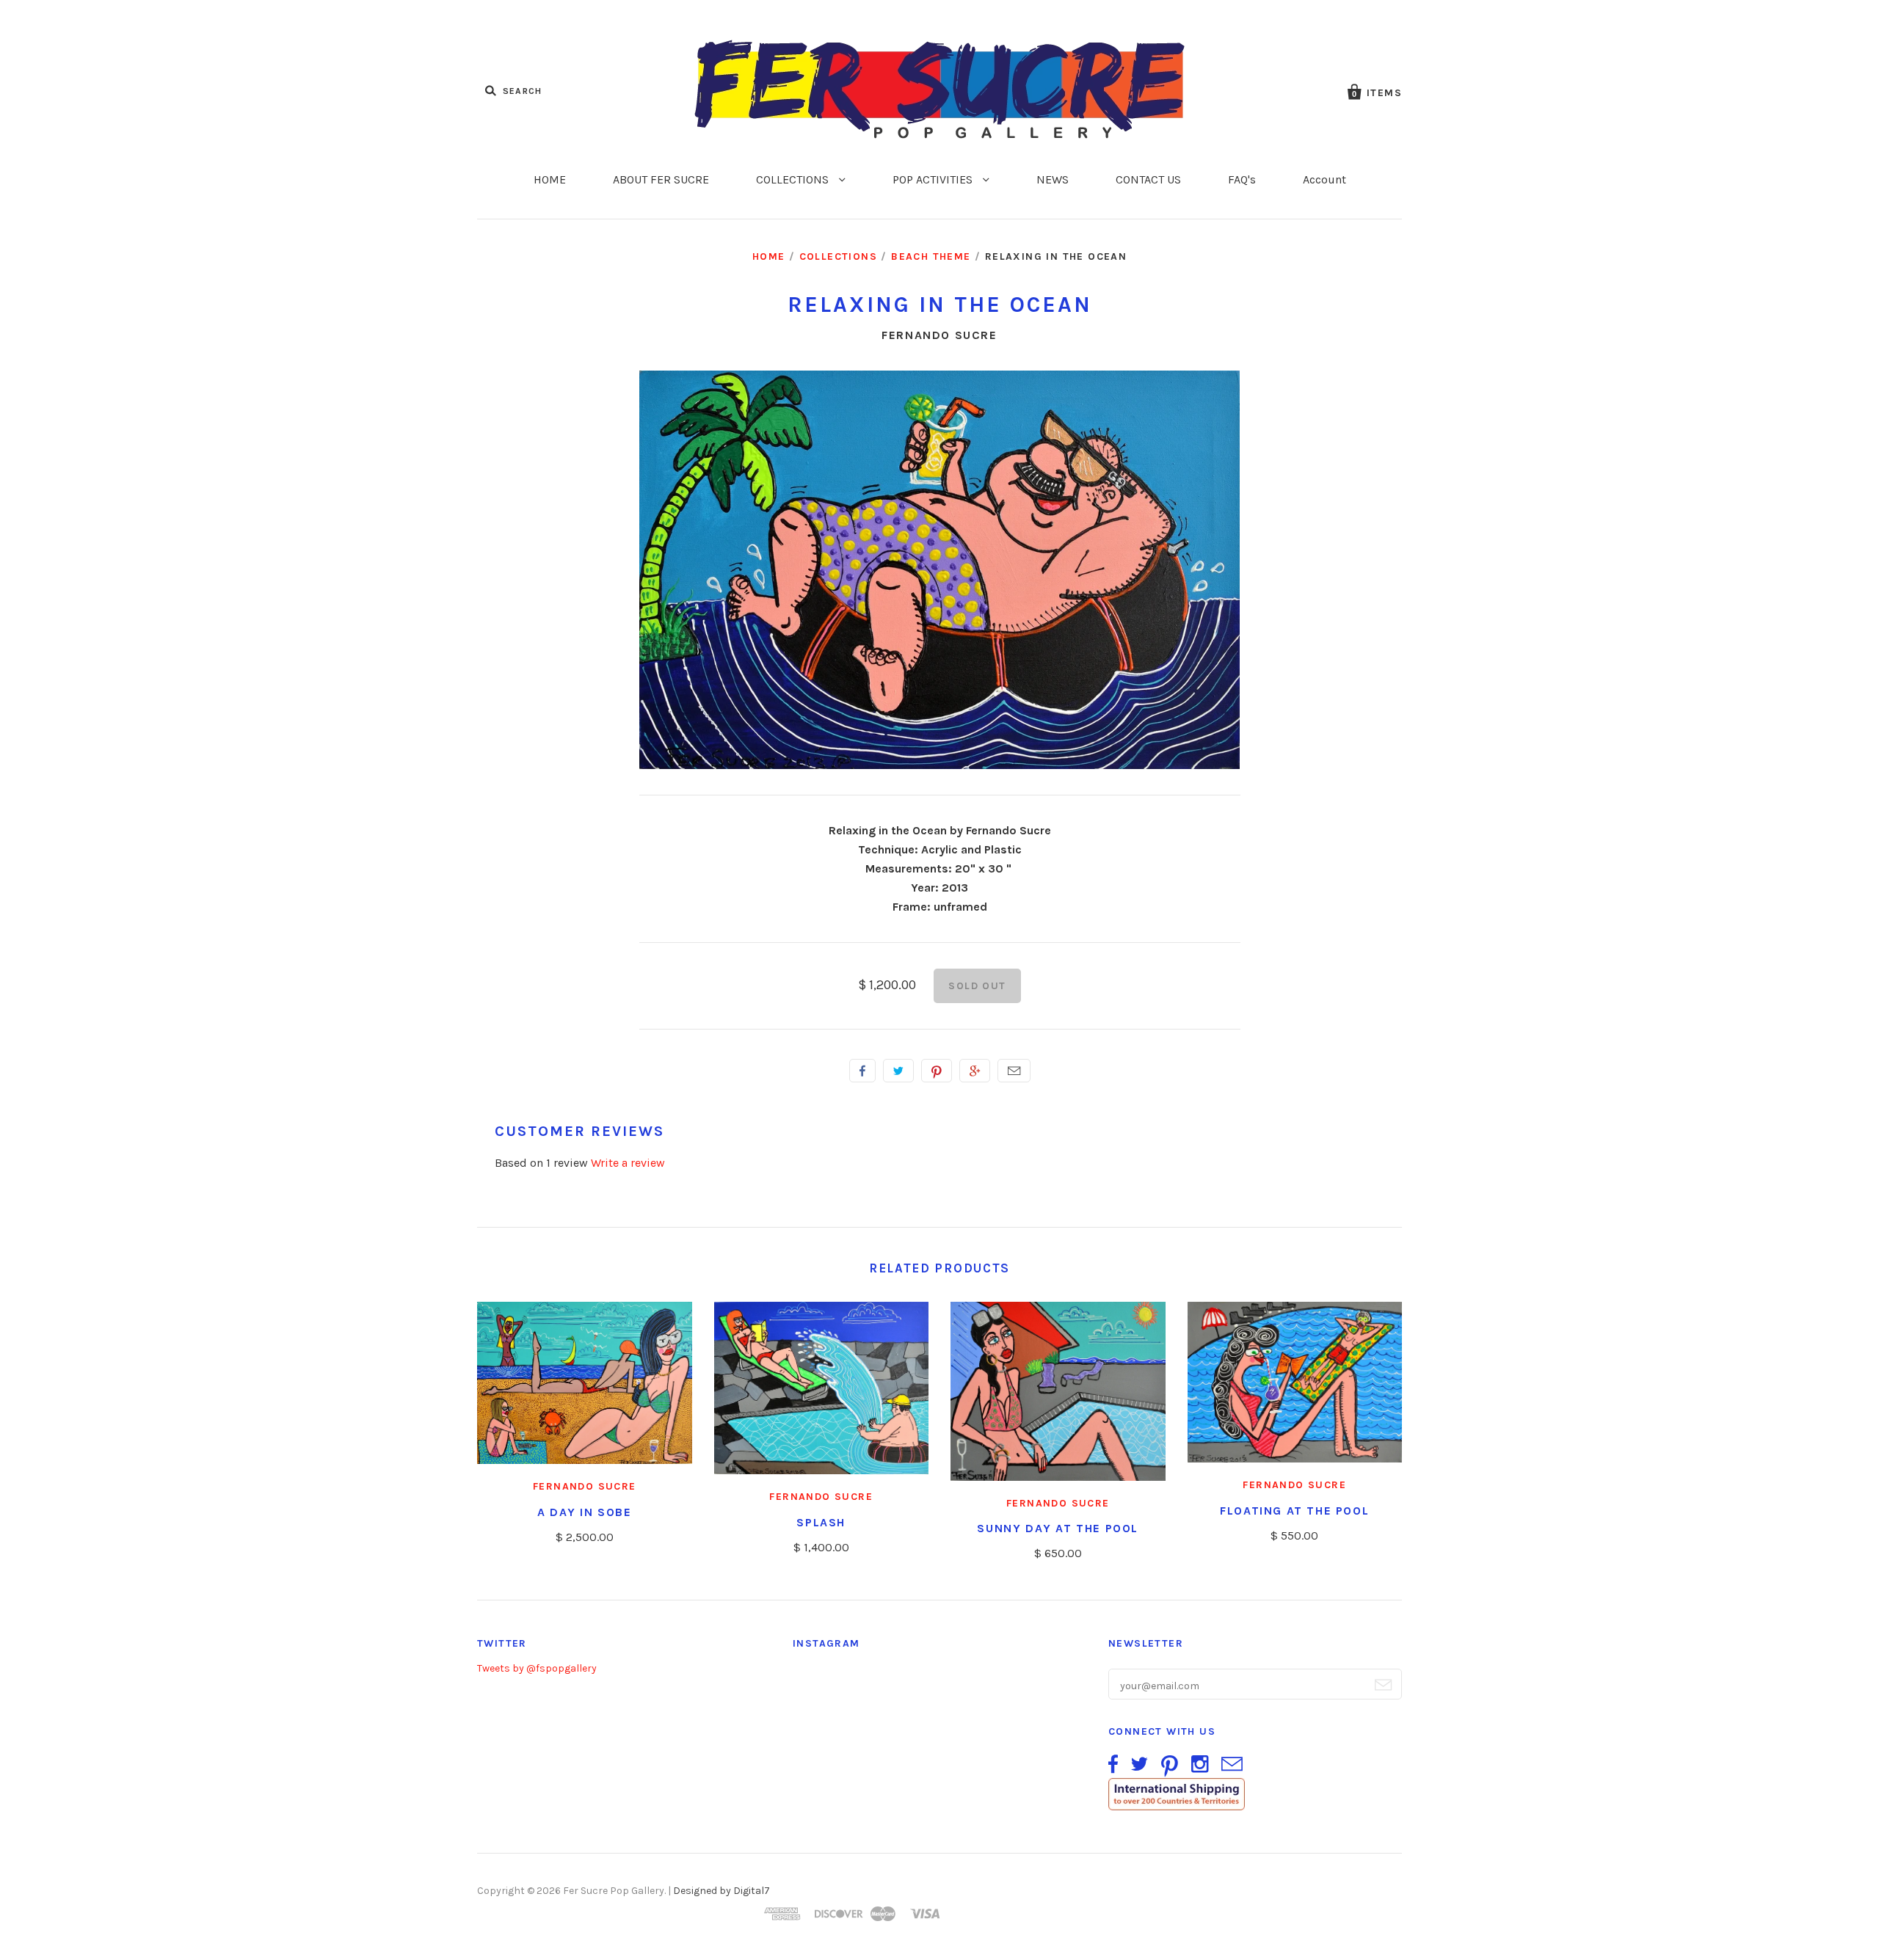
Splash (821, 1522)
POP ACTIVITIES (934, 179)
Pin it (937, 1071)
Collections (838, 256)
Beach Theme (931, 256)
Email (1014, 1071)
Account (1324, 179)
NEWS (1053, 179)
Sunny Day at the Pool (1058, 1528)
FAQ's (1242, 179)
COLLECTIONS (794, 179)
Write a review (628, 1163)
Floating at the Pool (1294, 1511)
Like (862, 1071)
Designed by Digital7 (722, 1891)
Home (769, 256)
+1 (975, 1071)
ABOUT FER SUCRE (661, 179)
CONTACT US (1148, 179)
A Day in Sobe (585, 1512)
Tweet (898, 1071)
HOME (550, 179)
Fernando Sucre (939, 335)
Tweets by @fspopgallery (537, 1668)
